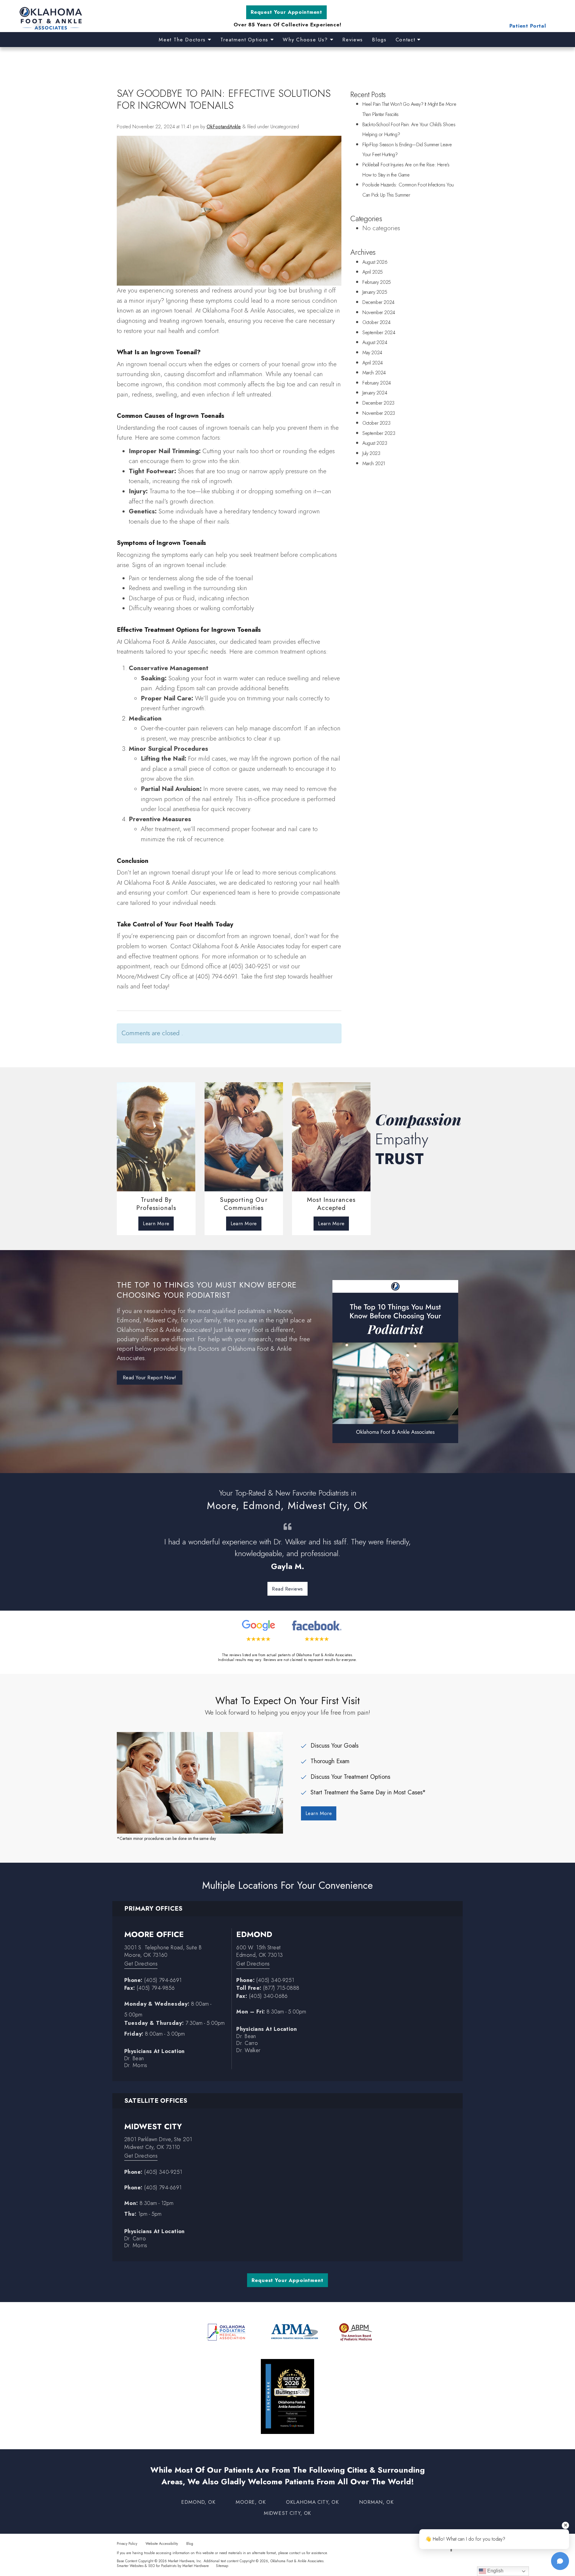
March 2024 (374, 373)
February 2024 (377, 383)
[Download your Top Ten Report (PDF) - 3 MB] (395, 1361)
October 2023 (376, 423)
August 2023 (375, 443)
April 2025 (373, 272)
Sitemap (222, 2566)
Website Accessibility (162, 2543)
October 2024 (376, 322)
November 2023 (379, 413)
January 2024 (375, 393)
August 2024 (375, 342)
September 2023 (379, 433)
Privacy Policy (127, 2543)
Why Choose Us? (306, 40)
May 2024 (372, 353)
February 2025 (377, 282)
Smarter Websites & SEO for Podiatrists (147, 2566)
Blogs (379, 40)
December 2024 (378, 302)
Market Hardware (196, 2566)
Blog (190, 2543)
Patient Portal (528, 26)
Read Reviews (287, 1589)
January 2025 (375, 292)
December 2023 (378, 403)
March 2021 (374, 464)
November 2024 (379, 312)
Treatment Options (245, 40)
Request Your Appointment (286, 12)
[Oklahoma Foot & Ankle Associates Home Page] (103, 19)
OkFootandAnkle (224, 127)
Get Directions (141, 1964)
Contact (406, 40)
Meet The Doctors (183, 40)
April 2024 (373, 363)
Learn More (156, 1223)
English (495, 2571)
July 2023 (371, 453)
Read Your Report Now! (150, 1377)
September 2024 (379, 333)
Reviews (353, 40)
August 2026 (375, 262)
